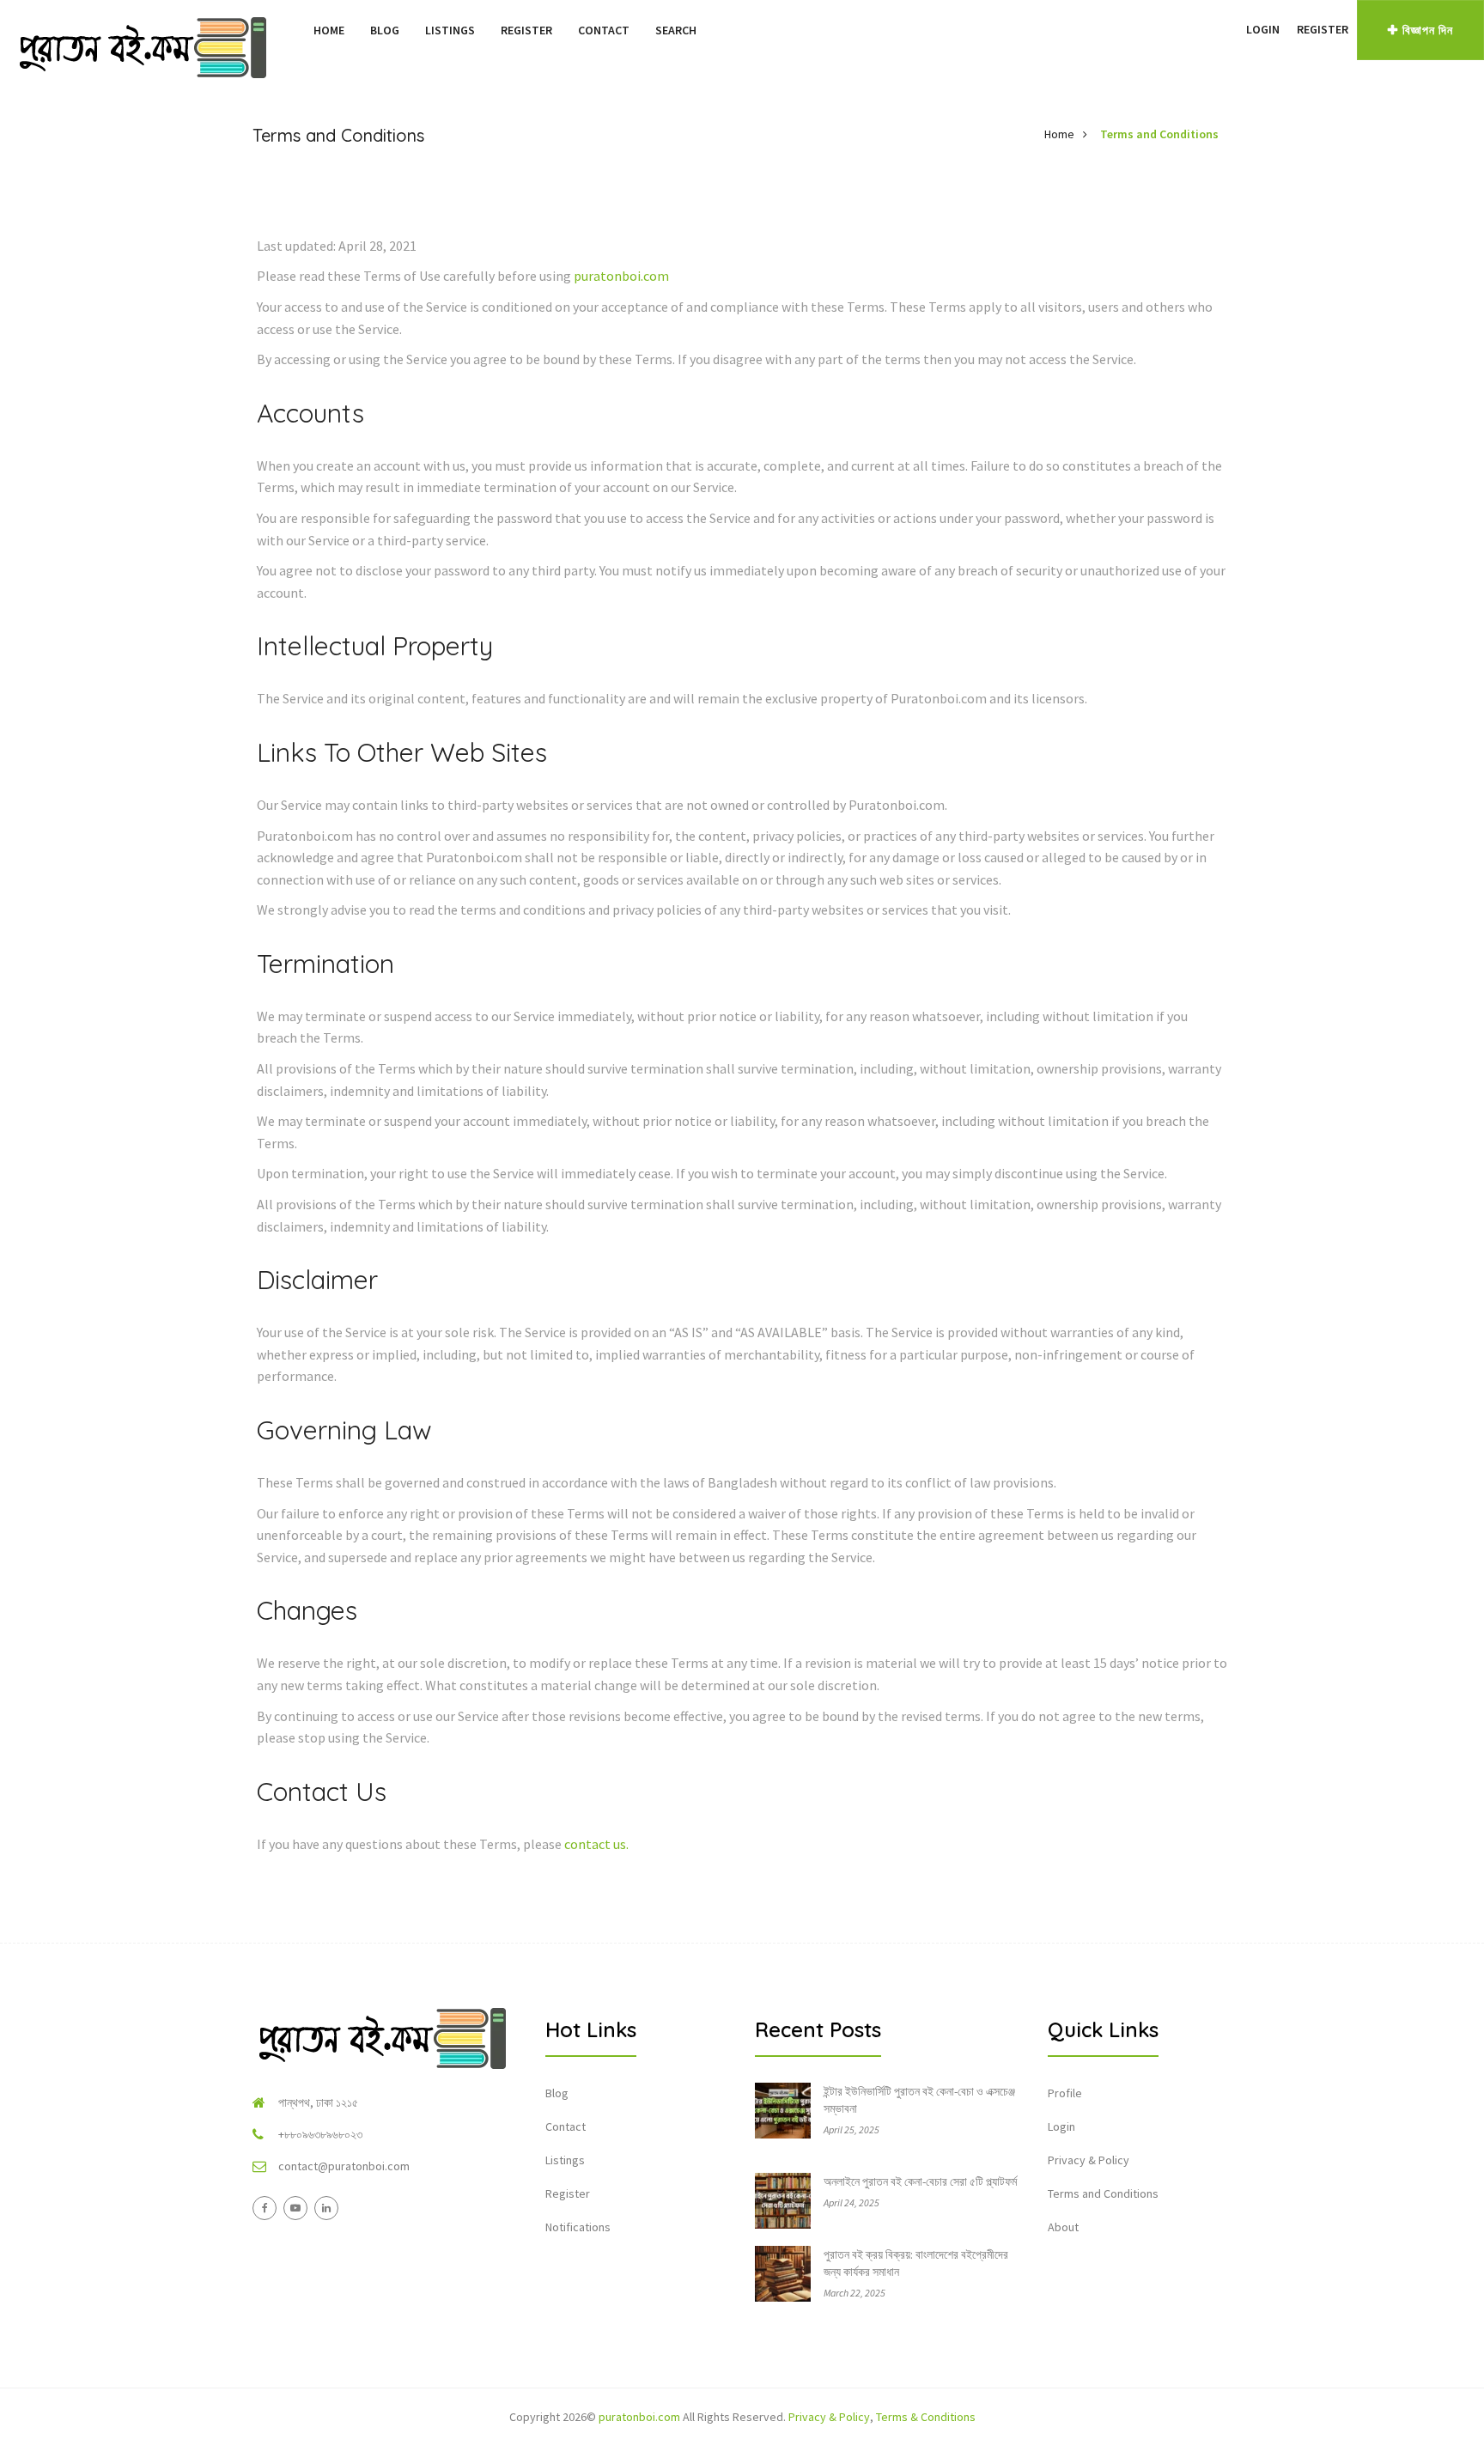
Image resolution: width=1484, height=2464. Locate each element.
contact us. (596, 1844)
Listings (450, 30)
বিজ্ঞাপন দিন (1428, 30)
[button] (1229, 29)
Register (526, 30)
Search (676, 30)
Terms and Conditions (1159, 134)
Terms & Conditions (926, 2417)
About (1063, 2227)
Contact (604, 30)
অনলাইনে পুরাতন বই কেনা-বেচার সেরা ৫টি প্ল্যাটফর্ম (920, 2181)
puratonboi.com (621, 276)
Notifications (578, 2227)
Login (1263, 29)
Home (329, 30)
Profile (1065, 2093)
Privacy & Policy (1089, 2160)
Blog (385, 30)
